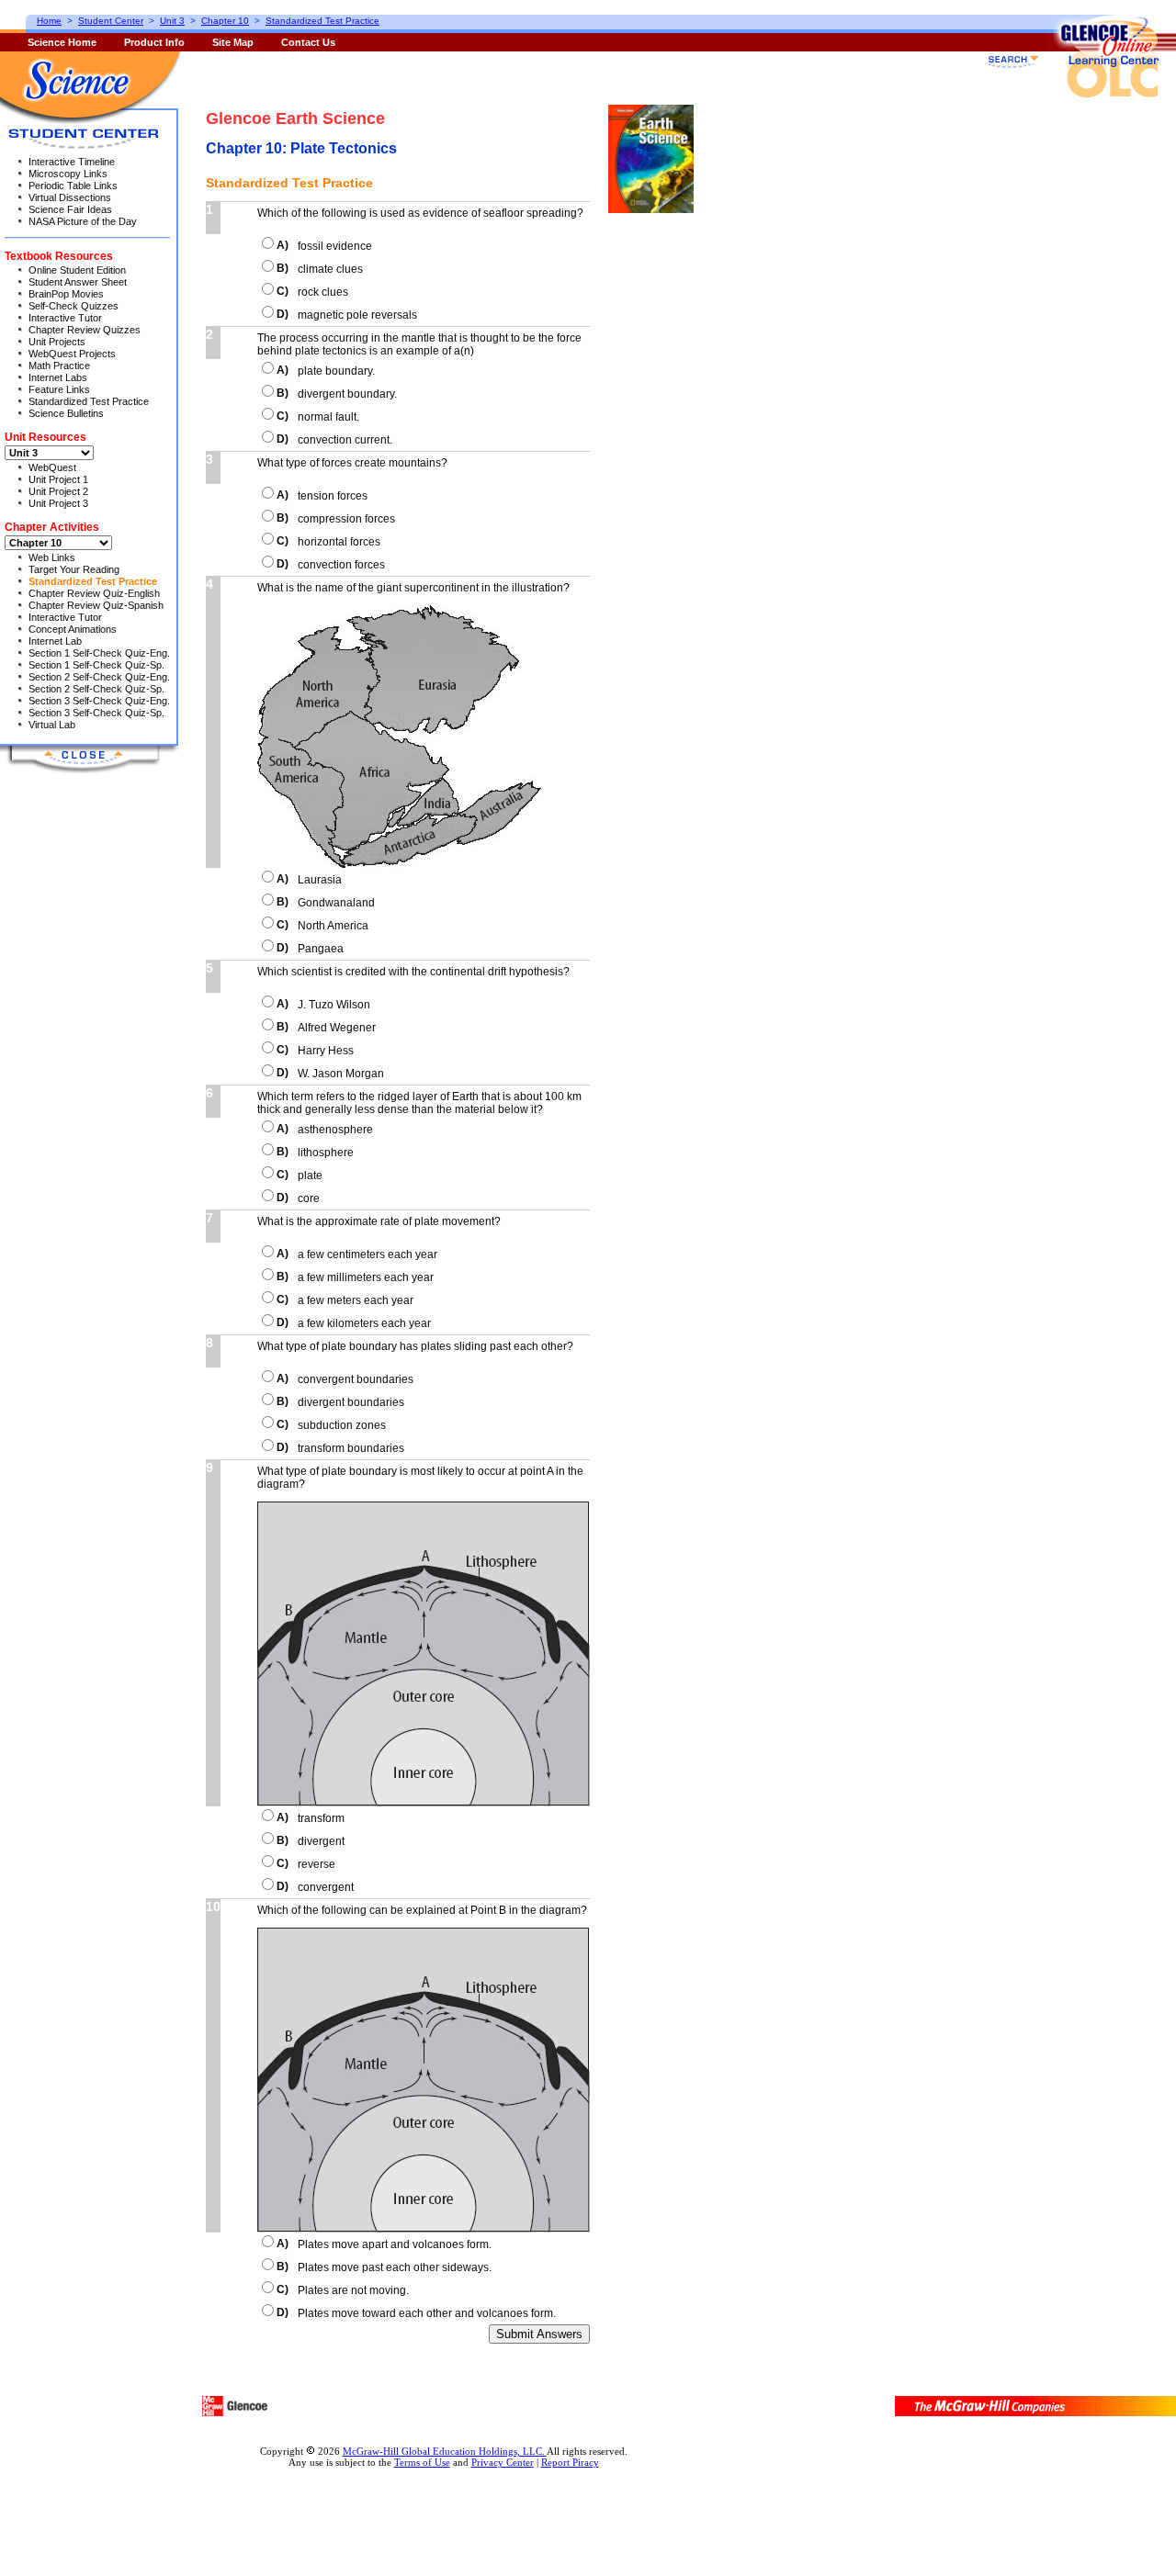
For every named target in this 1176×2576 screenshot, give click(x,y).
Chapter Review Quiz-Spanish (96, 605)
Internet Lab (55, 641)
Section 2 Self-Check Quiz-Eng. (99, 677)
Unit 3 (172, 21)
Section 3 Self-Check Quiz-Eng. (99, 701)
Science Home (62, 42)
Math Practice (59, 366)
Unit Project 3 (58, 503)
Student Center (111, 21)
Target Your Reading (74, 569)
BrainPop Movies (66, 294)
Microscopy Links (68, 174)
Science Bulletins (66, 413)
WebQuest (52, 467)
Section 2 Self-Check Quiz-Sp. (96, 689)
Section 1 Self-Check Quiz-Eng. (99, 653)
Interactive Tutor (65, 318)
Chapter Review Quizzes (85, 330)
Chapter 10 (225, 21)
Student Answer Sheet (78, 282)
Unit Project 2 (58, 491)
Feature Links (59, 389)
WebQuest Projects (72, 354)
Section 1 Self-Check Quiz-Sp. (96, 665)
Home (49, 21)
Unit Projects (57, 342)
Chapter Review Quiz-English (94, 593)
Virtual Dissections (70, 197)
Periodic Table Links (73, 186)
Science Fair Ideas (70, 209)
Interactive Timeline (72, 162)
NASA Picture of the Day (83, 221)
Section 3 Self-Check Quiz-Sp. (96, 713)
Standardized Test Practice (89, 401)
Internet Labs (58, 377)
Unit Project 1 (58, 479)
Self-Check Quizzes (73, 306)
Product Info (154, 42)
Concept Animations (73, 629)
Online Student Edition (77, 270)
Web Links (52, 557)
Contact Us (308, 42)
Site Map (233, 42)
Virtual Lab (52, 725)
